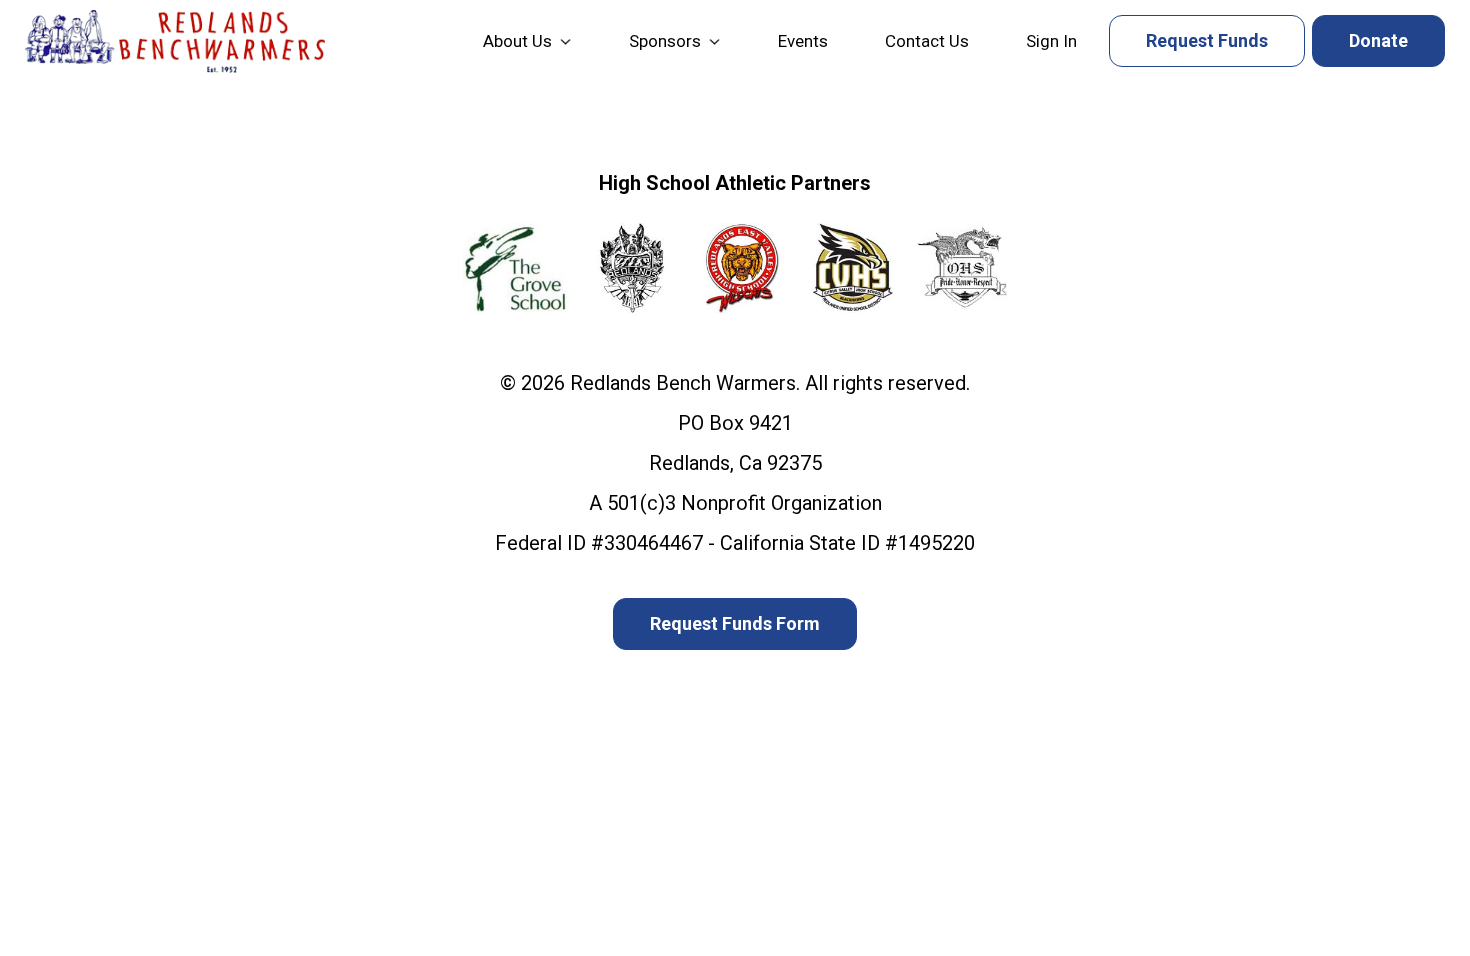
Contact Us (927, 41)
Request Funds (1207, 40)
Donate (1378, 40)
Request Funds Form (735, 623)
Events (803, 41)
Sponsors (665, 41)
